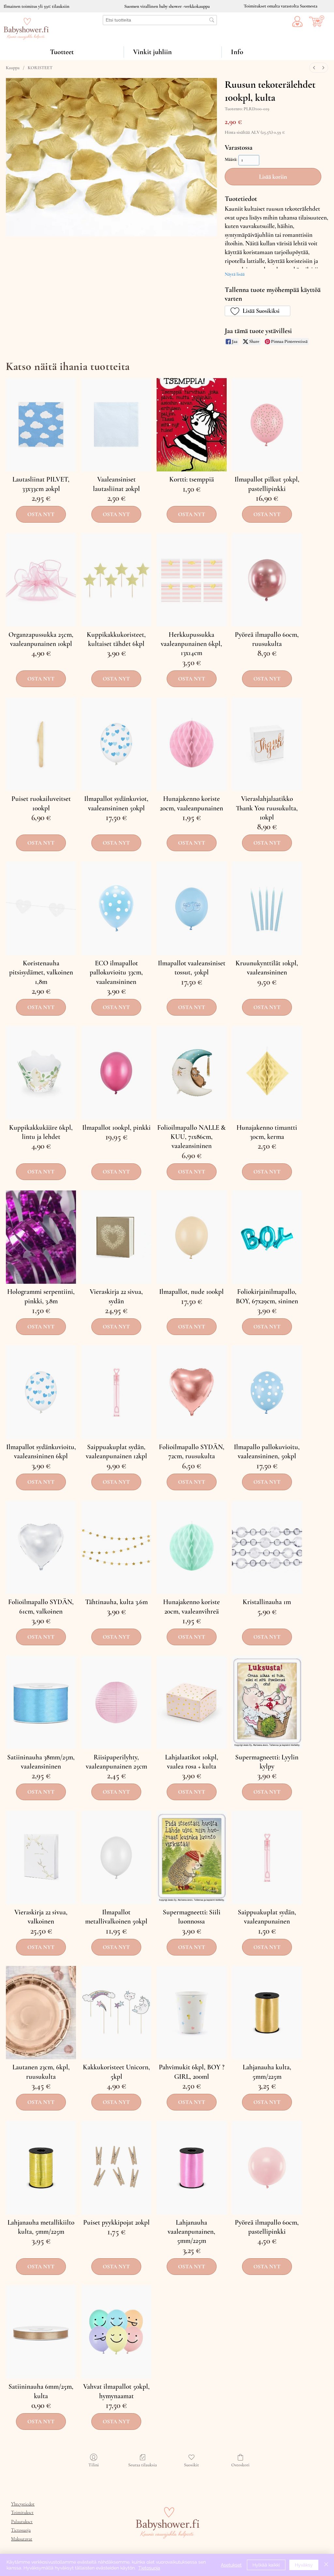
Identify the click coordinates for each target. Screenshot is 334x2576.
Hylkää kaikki (266, 2565)
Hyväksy (304, 2565)
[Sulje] (326, 2565)
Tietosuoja (21, 2530)
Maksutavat (22, 2539)
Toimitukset (22, 2513)
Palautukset (22, 2522)
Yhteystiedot (23, 2504)
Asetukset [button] (231, 2565)
